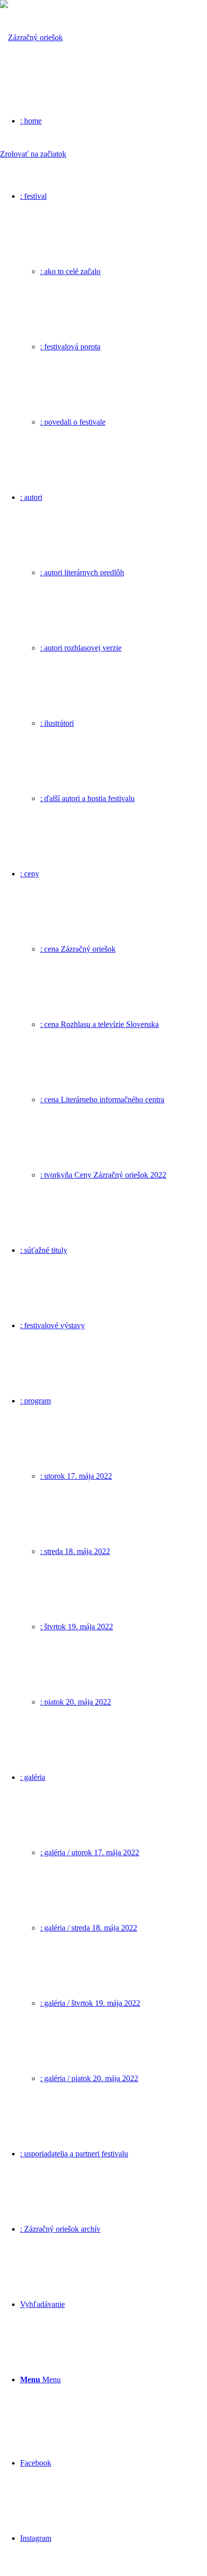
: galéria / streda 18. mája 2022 (89, 1928)
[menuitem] (114, 309)
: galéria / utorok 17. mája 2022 (90, 1852)
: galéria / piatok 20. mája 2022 (89, 2078)
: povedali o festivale (73, 422)
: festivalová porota (70, 347)
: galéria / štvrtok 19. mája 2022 (90, 2003)
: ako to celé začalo (70, 271)
